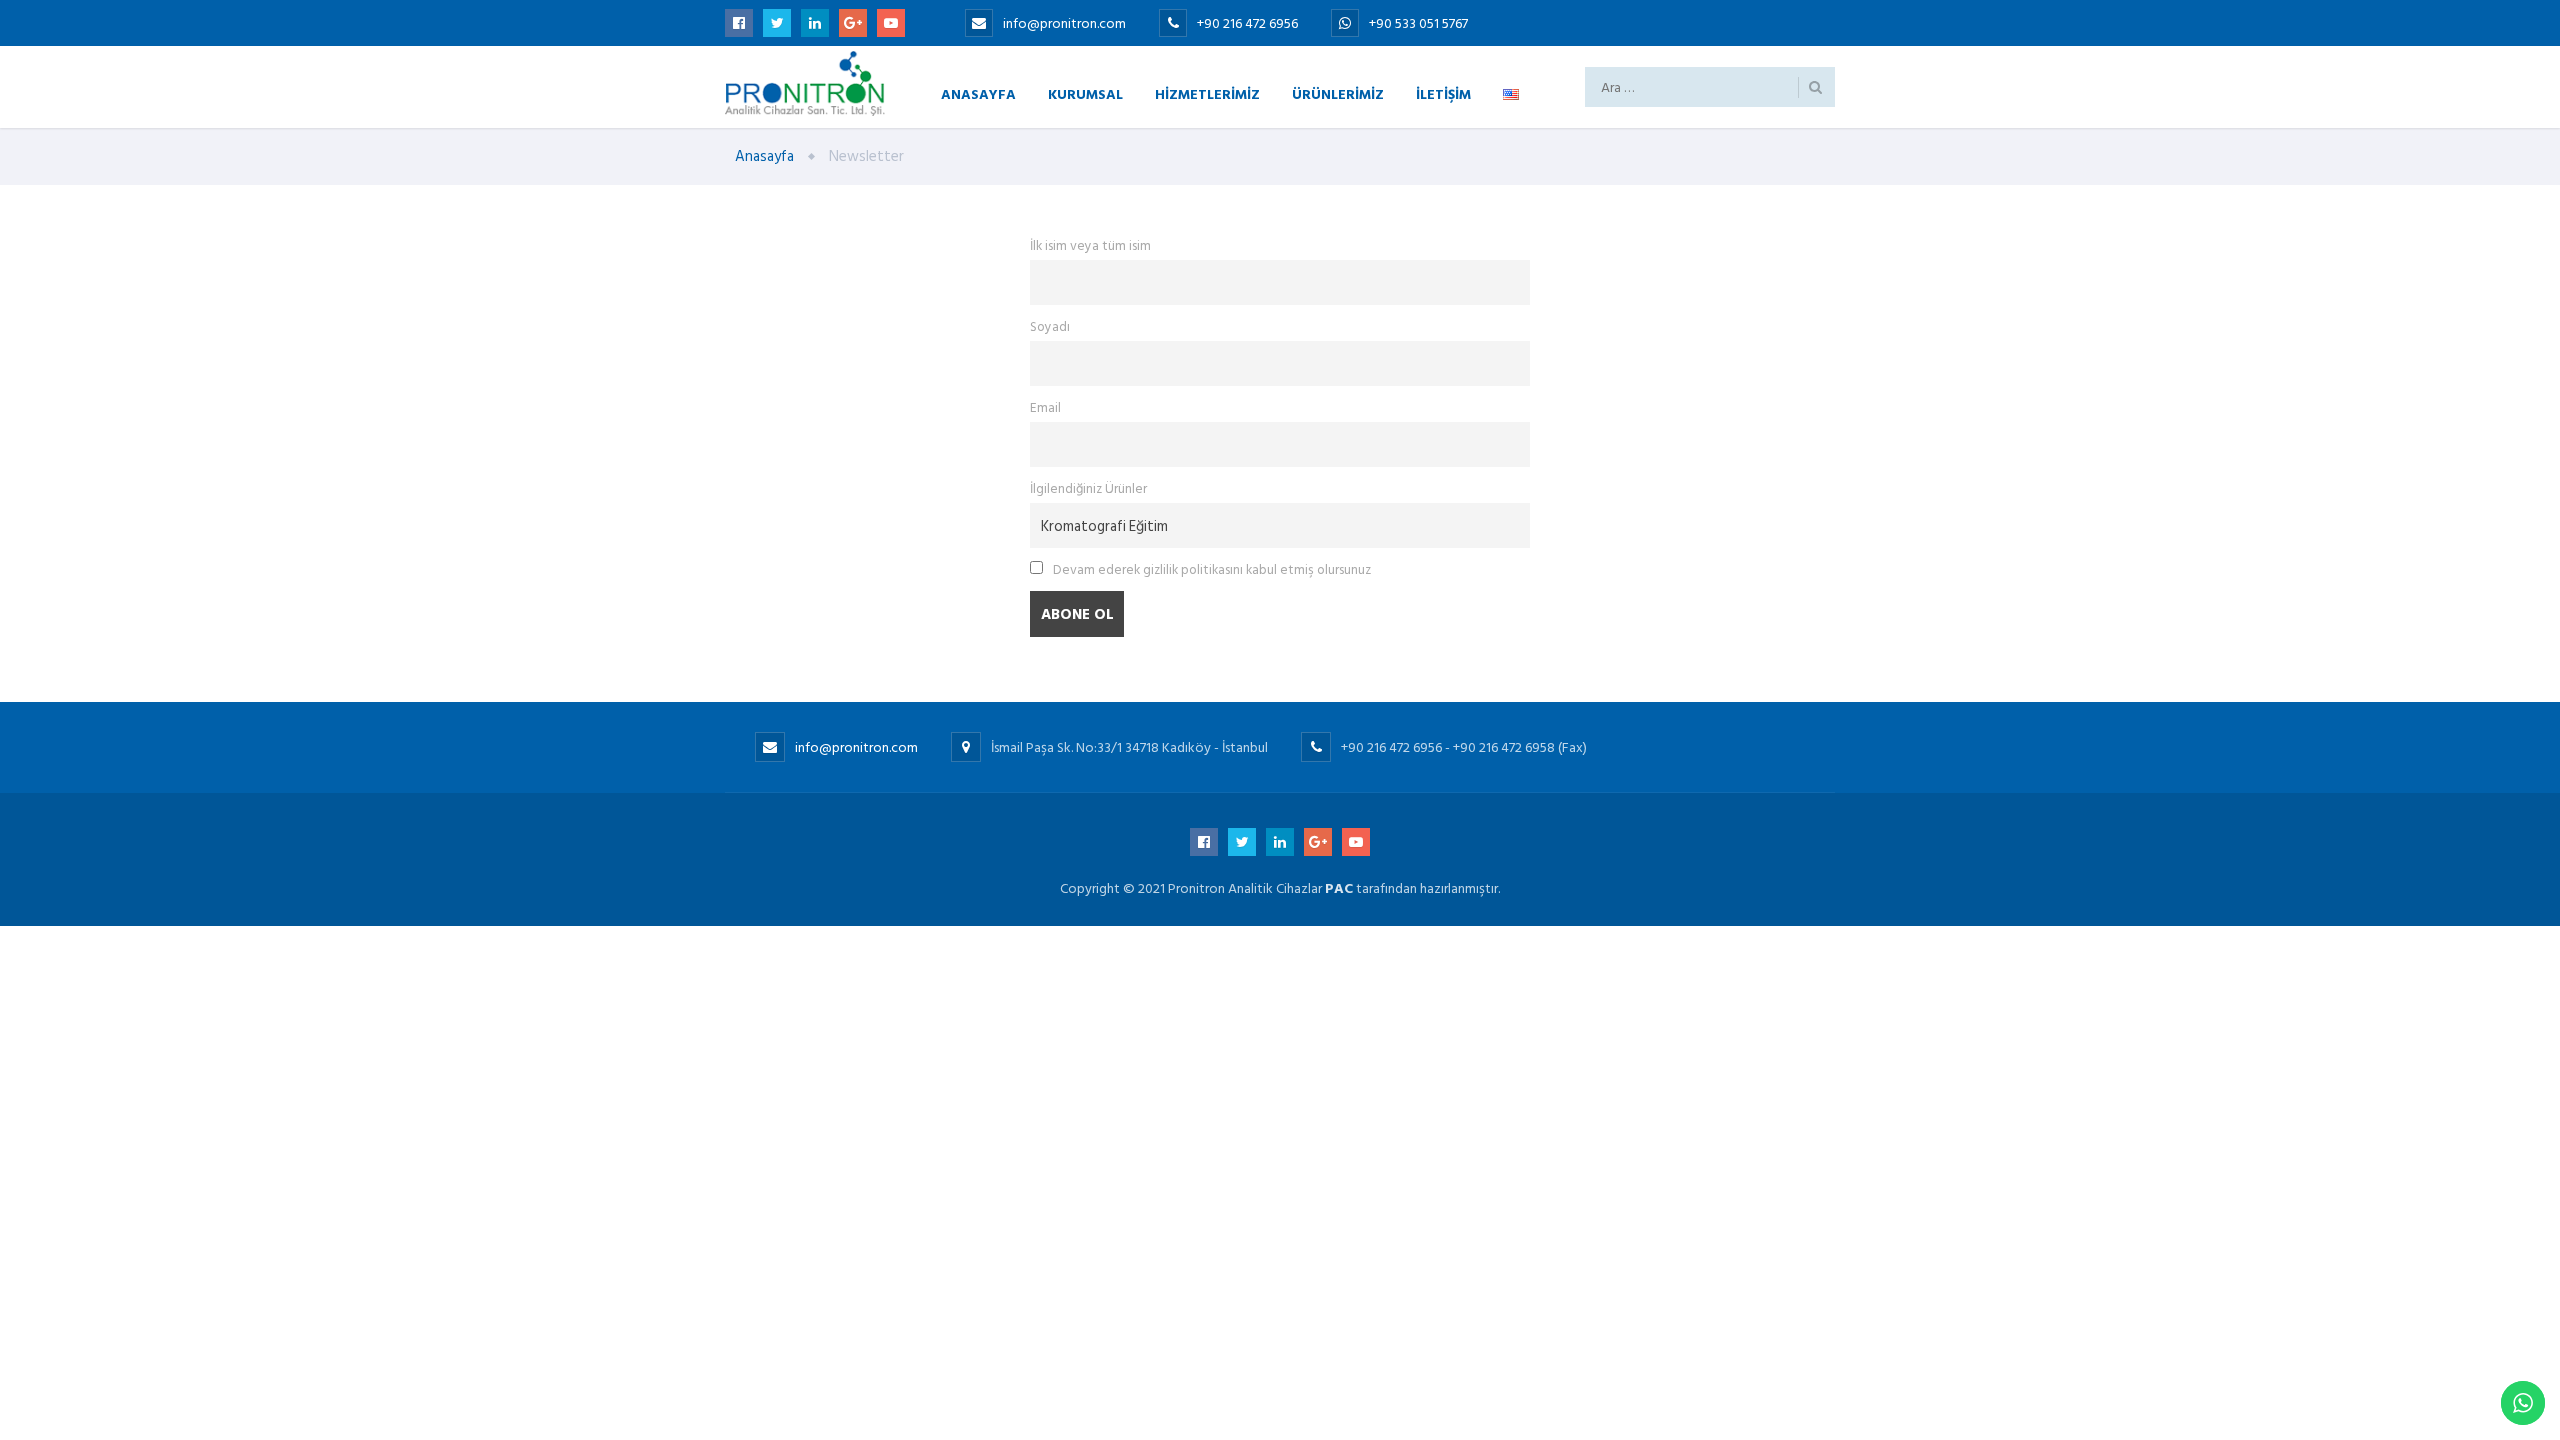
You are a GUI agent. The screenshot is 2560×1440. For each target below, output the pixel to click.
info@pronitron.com (1064, 23)
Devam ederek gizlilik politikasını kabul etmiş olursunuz (1210, 570)
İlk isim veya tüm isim (1090, 246)
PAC (1339, 888)
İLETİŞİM (1443, 93)
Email (1045, 408)
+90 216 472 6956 (1249, 23)
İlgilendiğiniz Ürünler (1088, 489)
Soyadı (1050, 327)
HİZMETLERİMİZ (1207, 93)
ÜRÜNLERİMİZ (1338, 93)
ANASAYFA (978, 93)
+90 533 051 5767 (1418, 23)
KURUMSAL (1085, 93)
